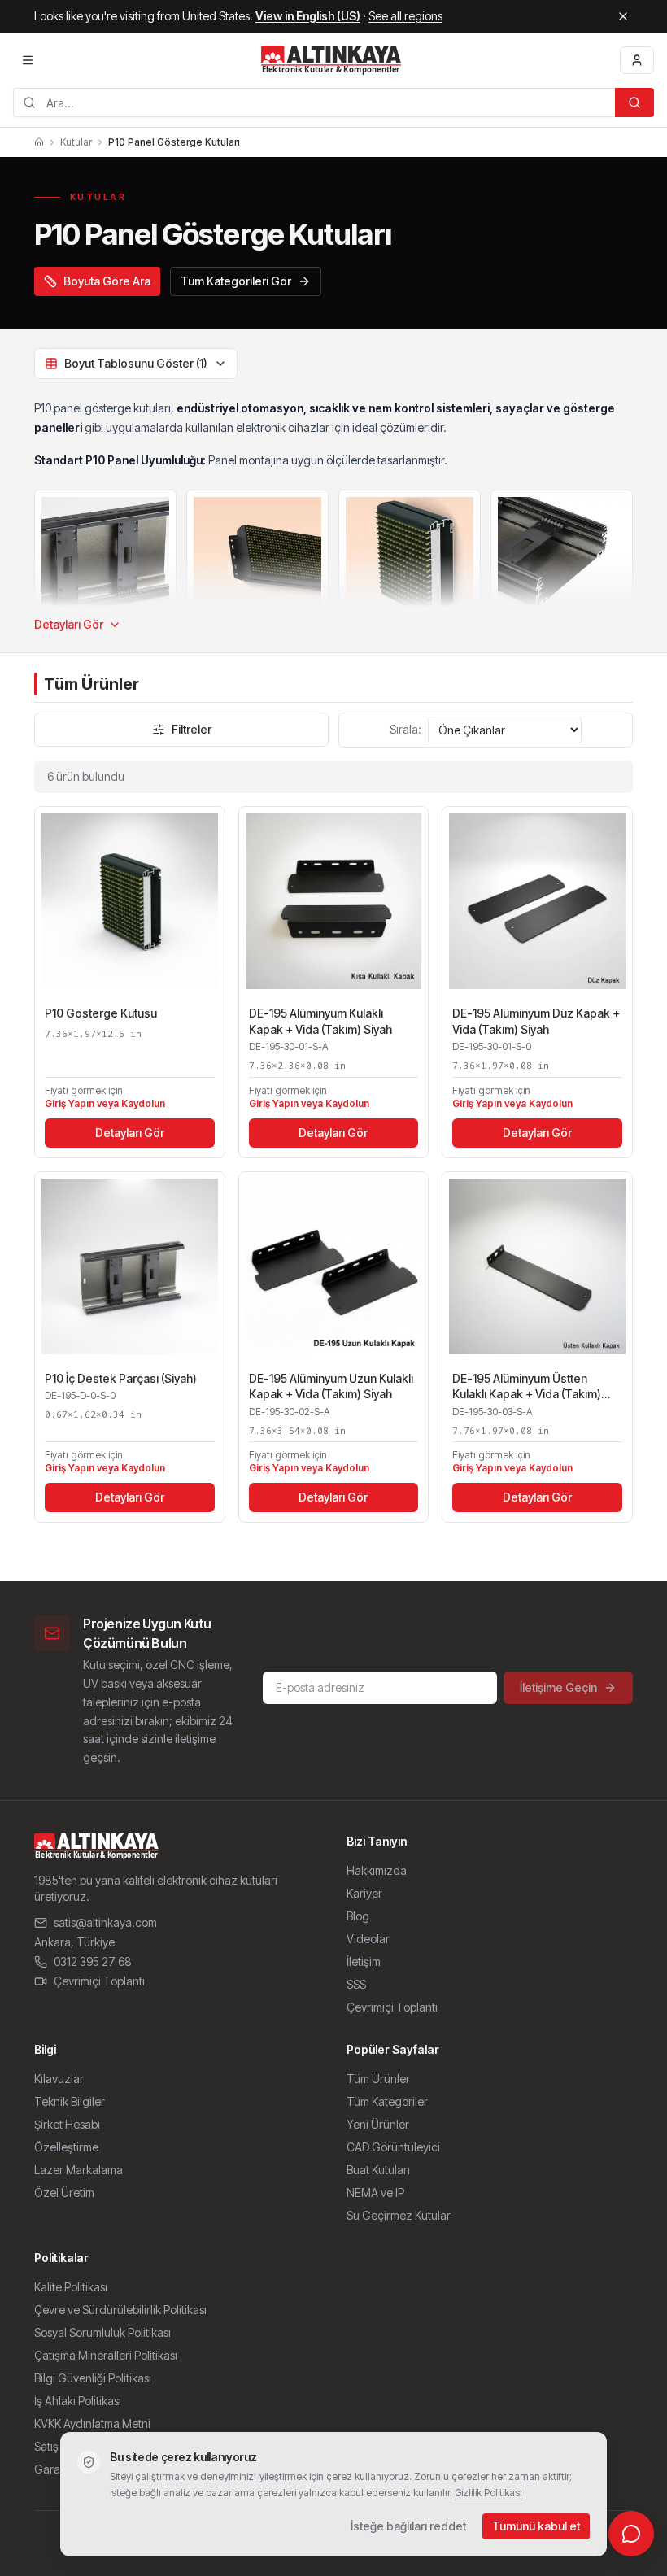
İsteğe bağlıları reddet (408, 2526)
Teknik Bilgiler (70, 2101)
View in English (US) (308, 16)
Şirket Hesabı (67, 2124)
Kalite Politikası (71, 2287)
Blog (358, 1916)
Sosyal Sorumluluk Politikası (102, 2332)
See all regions (405, 16)
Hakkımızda (377, 1870)
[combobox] (314, 102)
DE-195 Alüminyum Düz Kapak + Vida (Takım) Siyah (536, 1021)
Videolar (368, 1939)
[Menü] (28, 60)
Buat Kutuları (378, 2170)
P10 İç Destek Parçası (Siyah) (121, 1378)
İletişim (364, 1961)
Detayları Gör (69, 624)
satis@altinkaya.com (105, 1922)
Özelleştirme (66, 2147)
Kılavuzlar (59, 2079)
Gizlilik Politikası (488, 2493)
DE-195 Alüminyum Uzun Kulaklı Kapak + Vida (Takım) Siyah (331, 1386)
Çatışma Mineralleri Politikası (106, 2355)
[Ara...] (634, 102)
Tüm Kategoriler (387, 2101)
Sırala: (405, 729)
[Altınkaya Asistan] (631, 2534)
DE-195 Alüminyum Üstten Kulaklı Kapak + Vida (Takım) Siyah (527, 1387)
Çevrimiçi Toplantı (99, 1981)
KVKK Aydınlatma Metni (92, 2423)
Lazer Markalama (78, 2170)
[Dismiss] (623, 16)
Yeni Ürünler (378, 2124)
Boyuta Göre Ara (107, 281)
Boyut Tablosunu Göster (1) (136, 363)
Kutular (76, 142)
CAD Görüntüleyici (393, 2147)
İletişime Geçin (558, 1687)
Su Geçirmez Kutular (399, 2215)
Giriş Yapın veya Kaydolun (105, 1103)
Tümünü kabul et (536, 2526)
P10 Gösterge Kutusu (101, 1013)
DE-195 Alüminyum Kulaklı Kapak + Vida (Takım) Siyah (320, 1021)
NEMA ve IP (375, 2192)
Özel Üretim (64, 2192)
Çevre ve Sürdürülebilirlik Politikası (120, 2310)
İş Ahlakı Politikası (78, 2401)
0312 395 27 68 (93, 1961)
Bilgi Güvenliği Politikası (93, 2378)
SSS (356, 1984)
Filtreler (192, 729)
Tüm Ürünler (378, 2079)
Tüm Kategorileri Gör (236, 281)
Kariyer (364, 1893)
